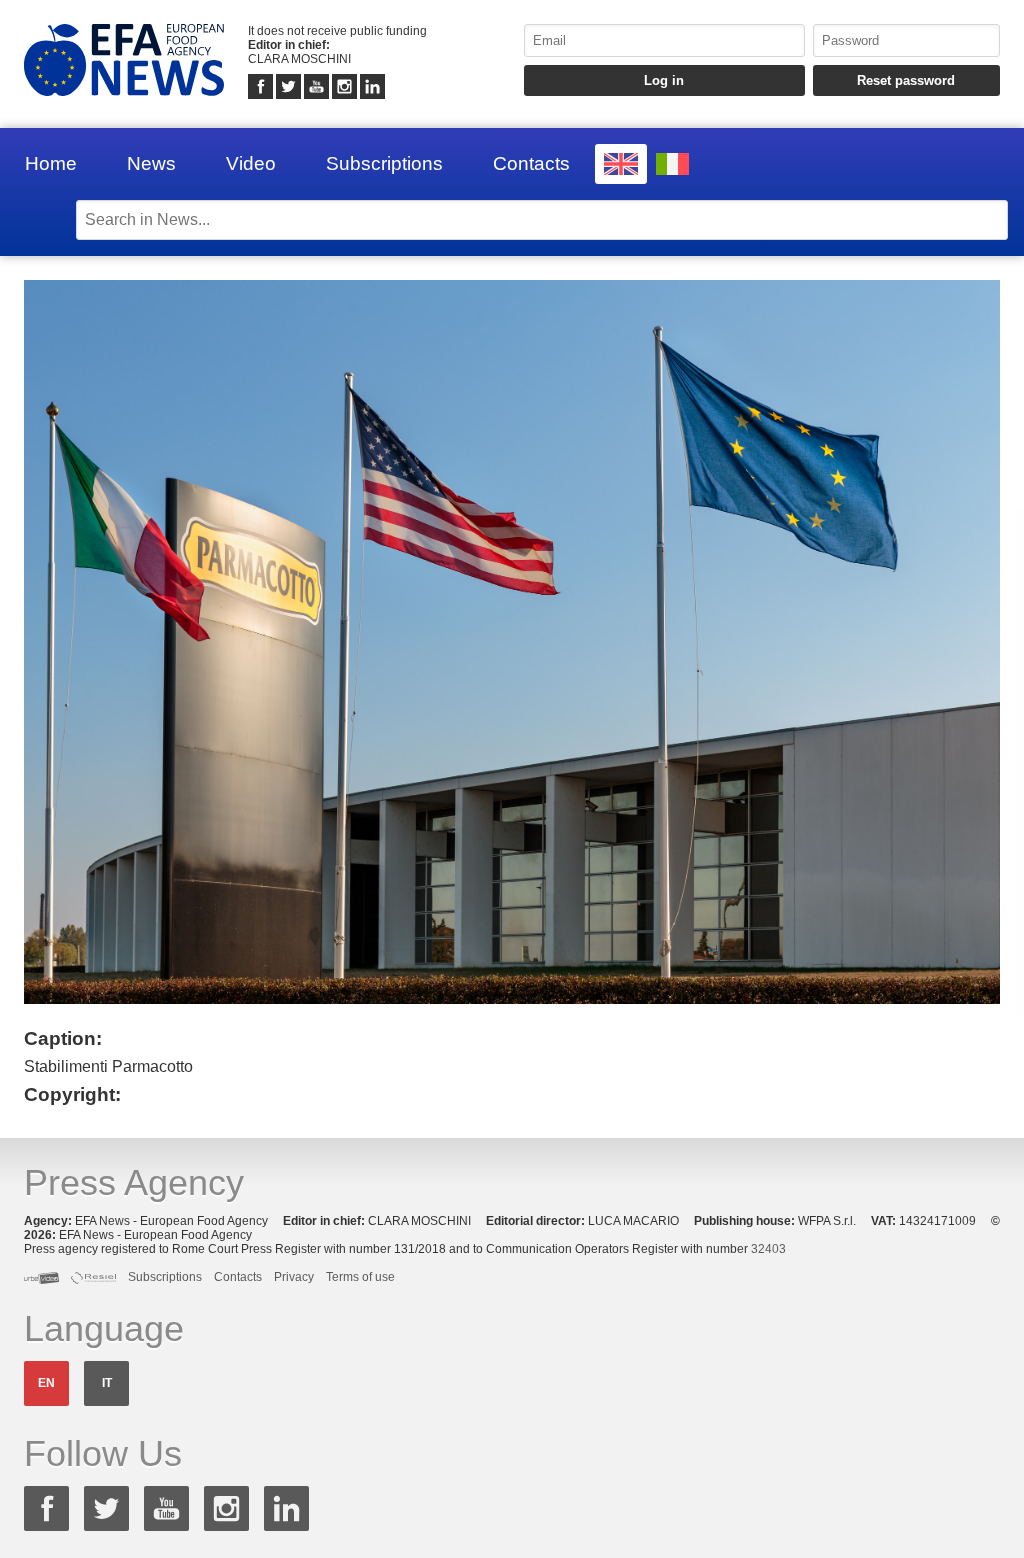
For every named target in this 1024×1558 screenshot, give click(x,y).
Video (251, 163)
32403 (768, 1249)
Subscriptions (384, 163)
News (151, 163)
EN (46, 1383)
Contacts (531, 163)
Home (51, 163)
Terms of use (360, 1277)
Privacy (294, 1277)
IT (107, 1383)
